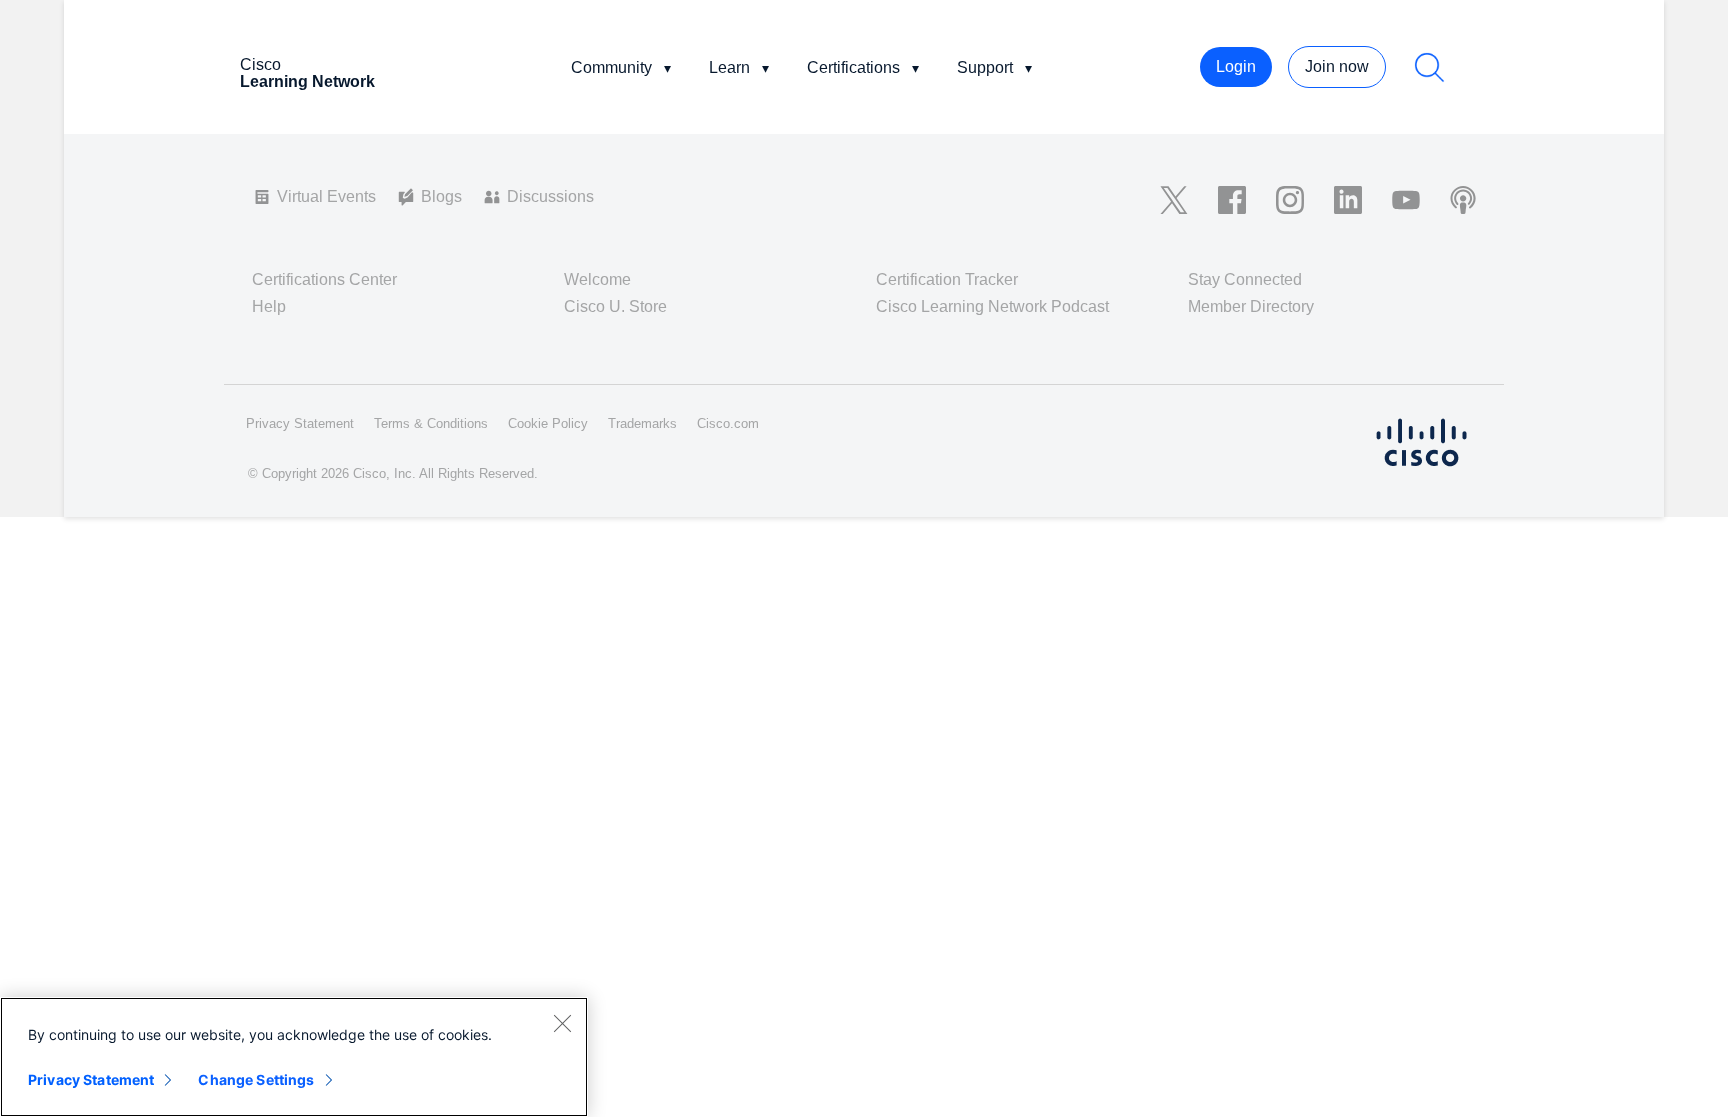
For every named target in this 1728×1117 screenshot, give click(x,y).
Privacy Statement (91, 1079)
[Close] (562, 1023)
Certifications (853, 67)
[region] (294, 1057)
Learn (729, 67)
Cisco (307, 73)
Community (611, 67)
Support (985, 67)
